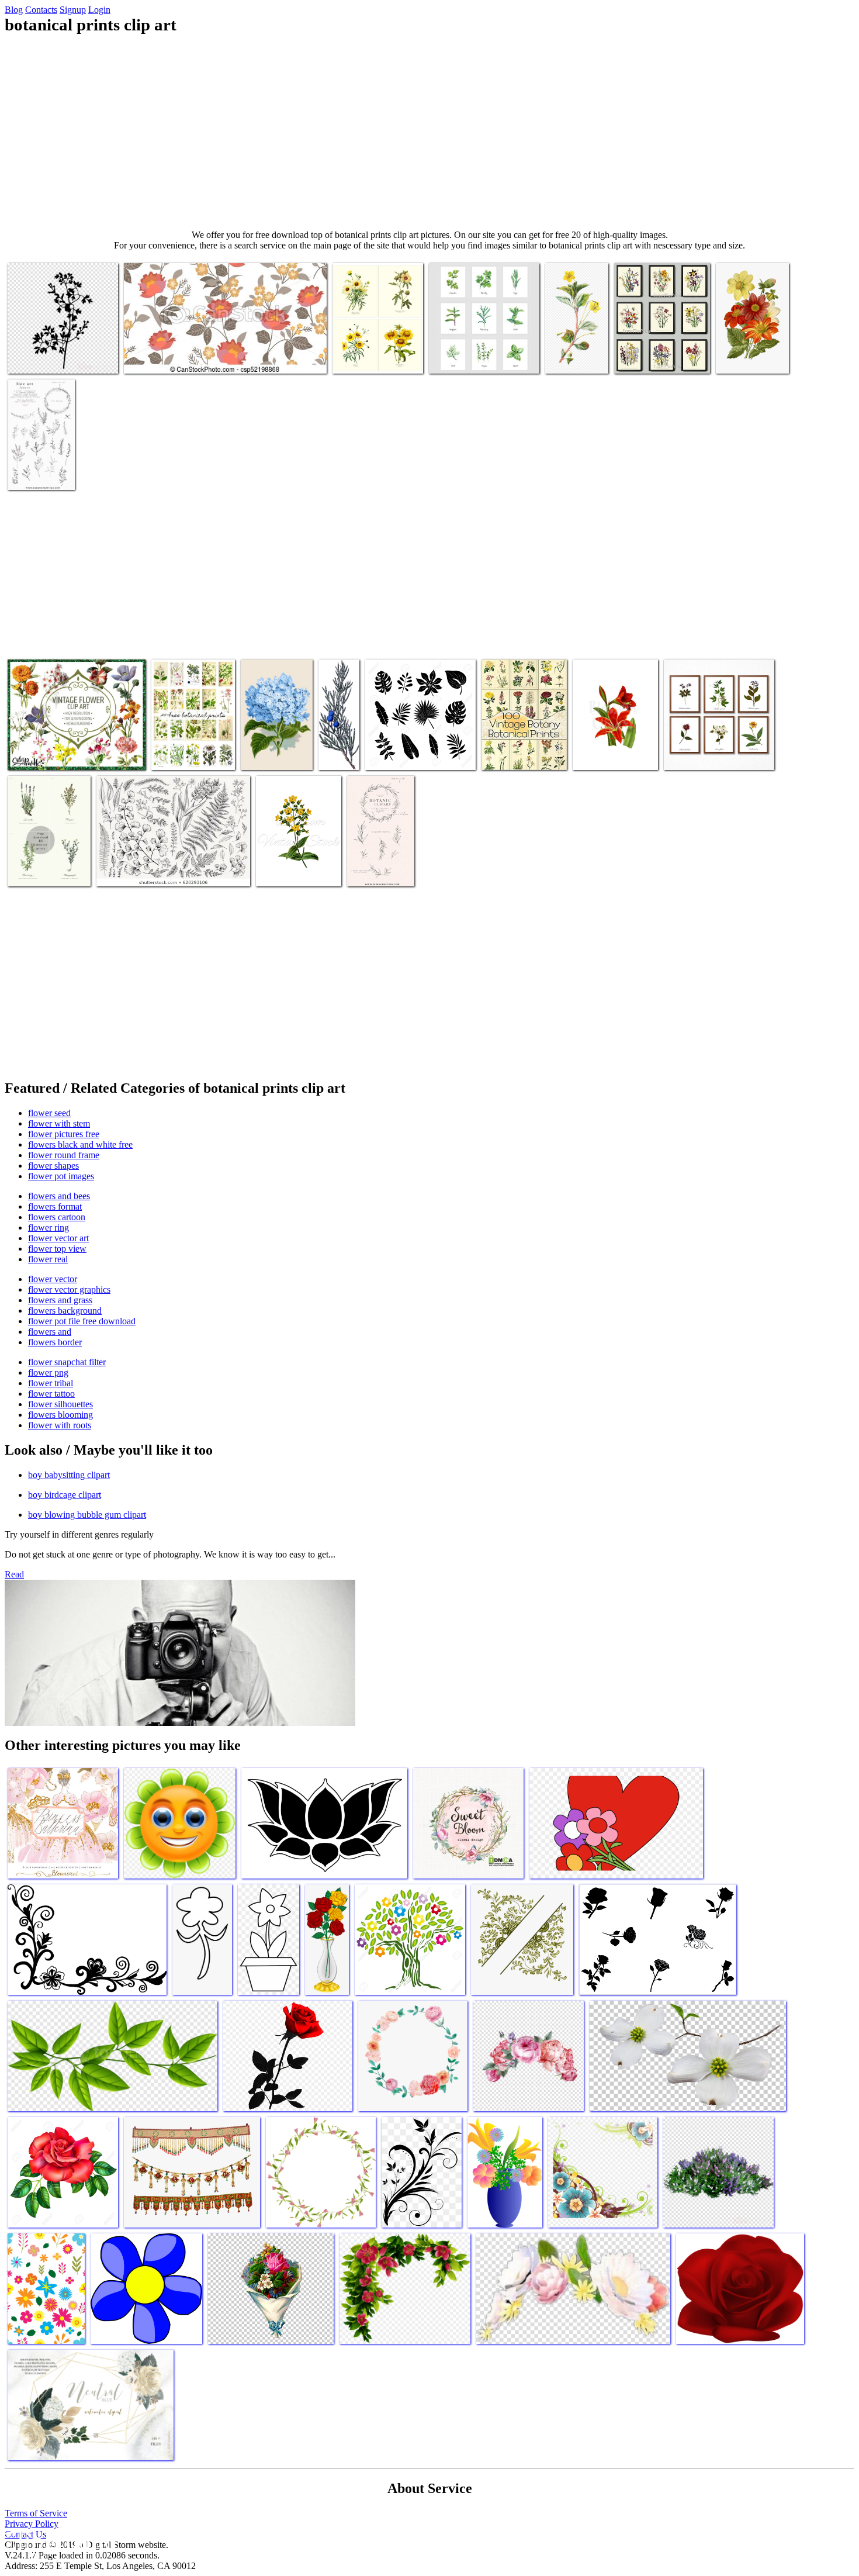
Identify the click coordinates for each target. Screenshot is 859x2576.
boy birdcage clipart (65, 1495)
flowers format (55, 1206)
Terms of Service (36, 2513)
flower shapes (53, 1166)
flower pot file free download (82, 1321)
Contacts (41, 10)
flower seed (49, 1113)
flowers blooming (60, 1415)
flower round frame (64, 1155)
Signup (73, 10)
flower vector (53, 1279)
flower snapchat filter (67, 1362)
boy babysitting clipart (69, 1475)
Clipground (58, 2541)
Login (99, 10)
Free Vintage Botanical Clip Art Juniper (337, 735)
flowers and (50, 1332)
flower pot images (61, 1176)
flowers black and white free (80, 1144)
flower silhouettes (60, 1404)
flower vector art (58, 1238)
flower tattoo (51, 1394)
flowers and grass (60, 1300)
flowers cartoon (57, 1217)
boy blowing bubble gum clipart (87, 1515)
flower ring (49, 1227)
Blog (14, 10)
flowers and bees (59, 1196)
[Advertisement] (430, 132)
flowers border (55, 1342)
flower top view (57, 1249)
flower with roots (60, 1425)
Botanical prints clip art (49, 358)
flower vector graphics (69, 1289)
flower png (48, 1372)
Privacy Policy (32, 2524)
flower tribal (51, 1383)
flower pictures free (64, 1134)
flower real (48, 1259)
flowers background (65, 1311)
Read (14, 1574)
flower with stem (59, 1123)
